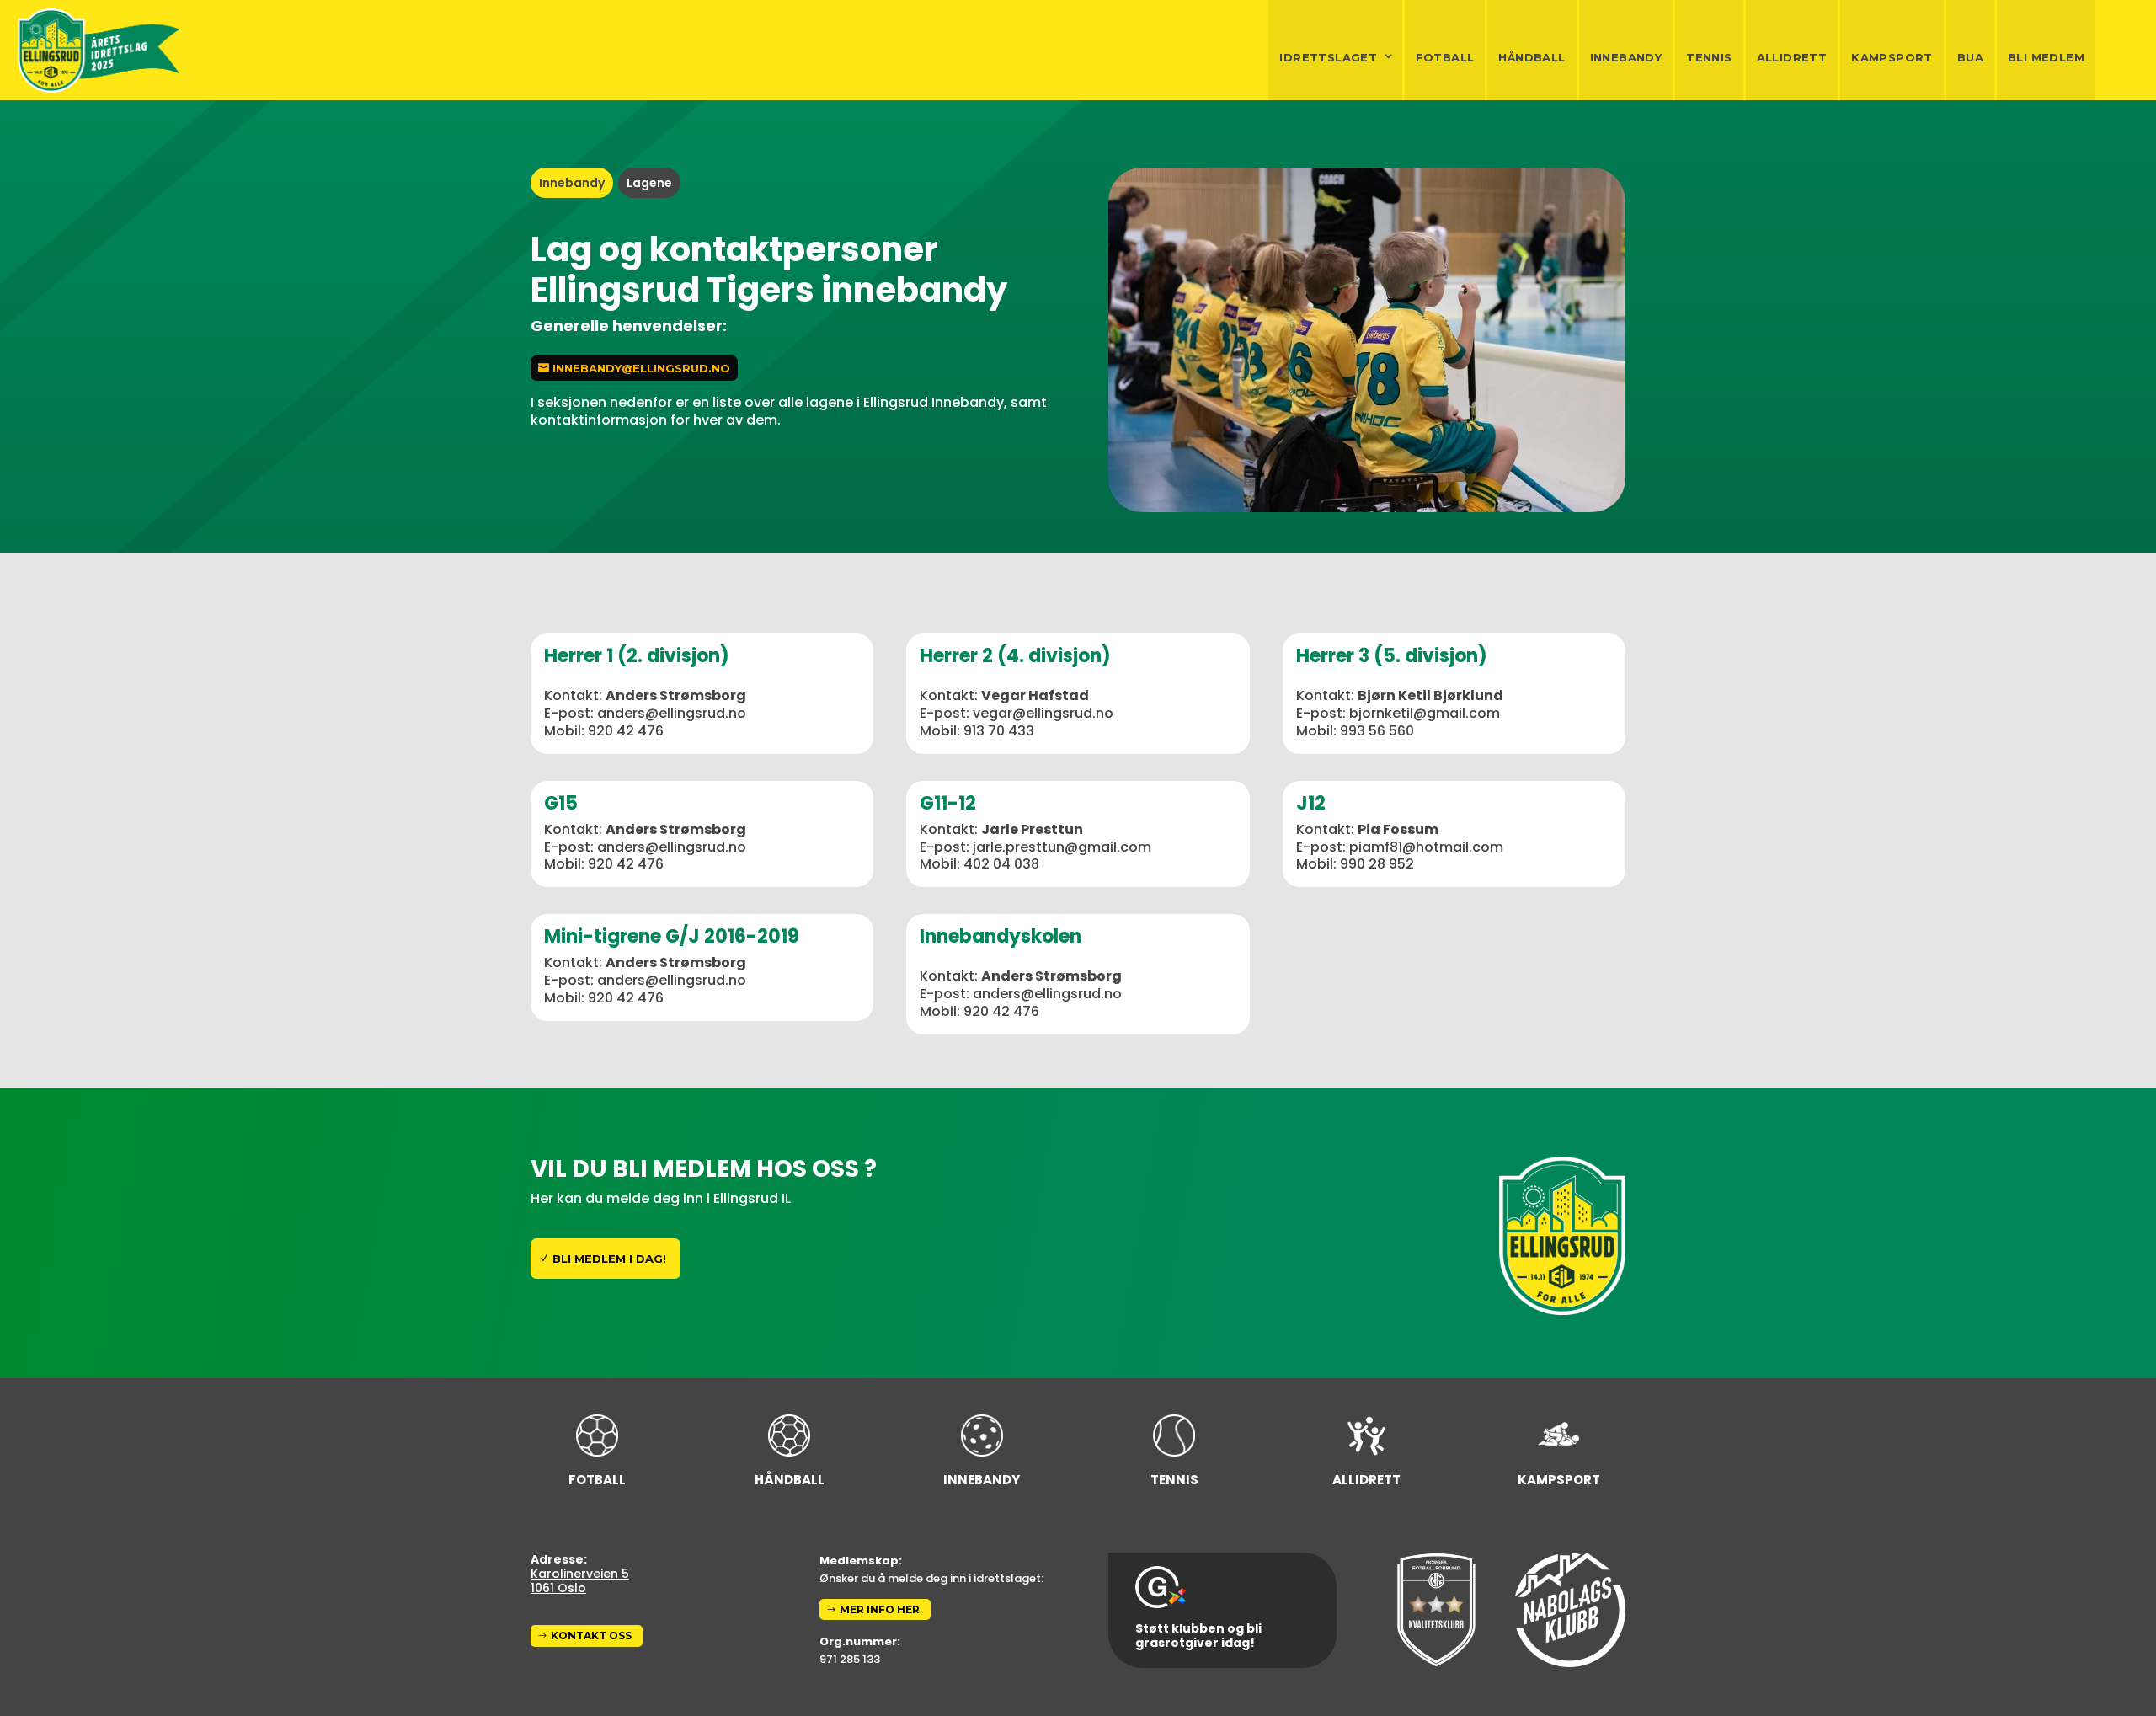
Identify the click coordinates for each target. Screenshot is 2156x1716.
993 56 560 (1377, 731)
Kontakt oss (591, 1636)
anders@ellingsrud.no (672, 713)
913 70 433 (999, 731)
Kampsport (1892, 57)
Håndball (1532, 57)
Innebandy (1626, 57)
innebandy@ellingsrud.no (641, 368)
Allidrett (1792, 57)
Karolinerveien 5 (580, 1574)
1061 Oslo (558, 1588)
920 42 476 (626, 731)
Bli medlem (2046, 57)
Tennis (1709, 57)
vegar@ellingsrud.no (1043, 713)
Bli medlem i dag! (609, 1259)
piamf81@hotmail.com (1426, 847)
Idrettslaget (1328, 57)
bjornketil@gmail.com (1425, 713)
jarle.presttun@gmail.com (1062, 847)
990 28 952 (1377, 864)
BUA (1970, 57)
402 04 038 (1001, 864)
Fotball (1445, 57)
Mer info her (880, 1609)
